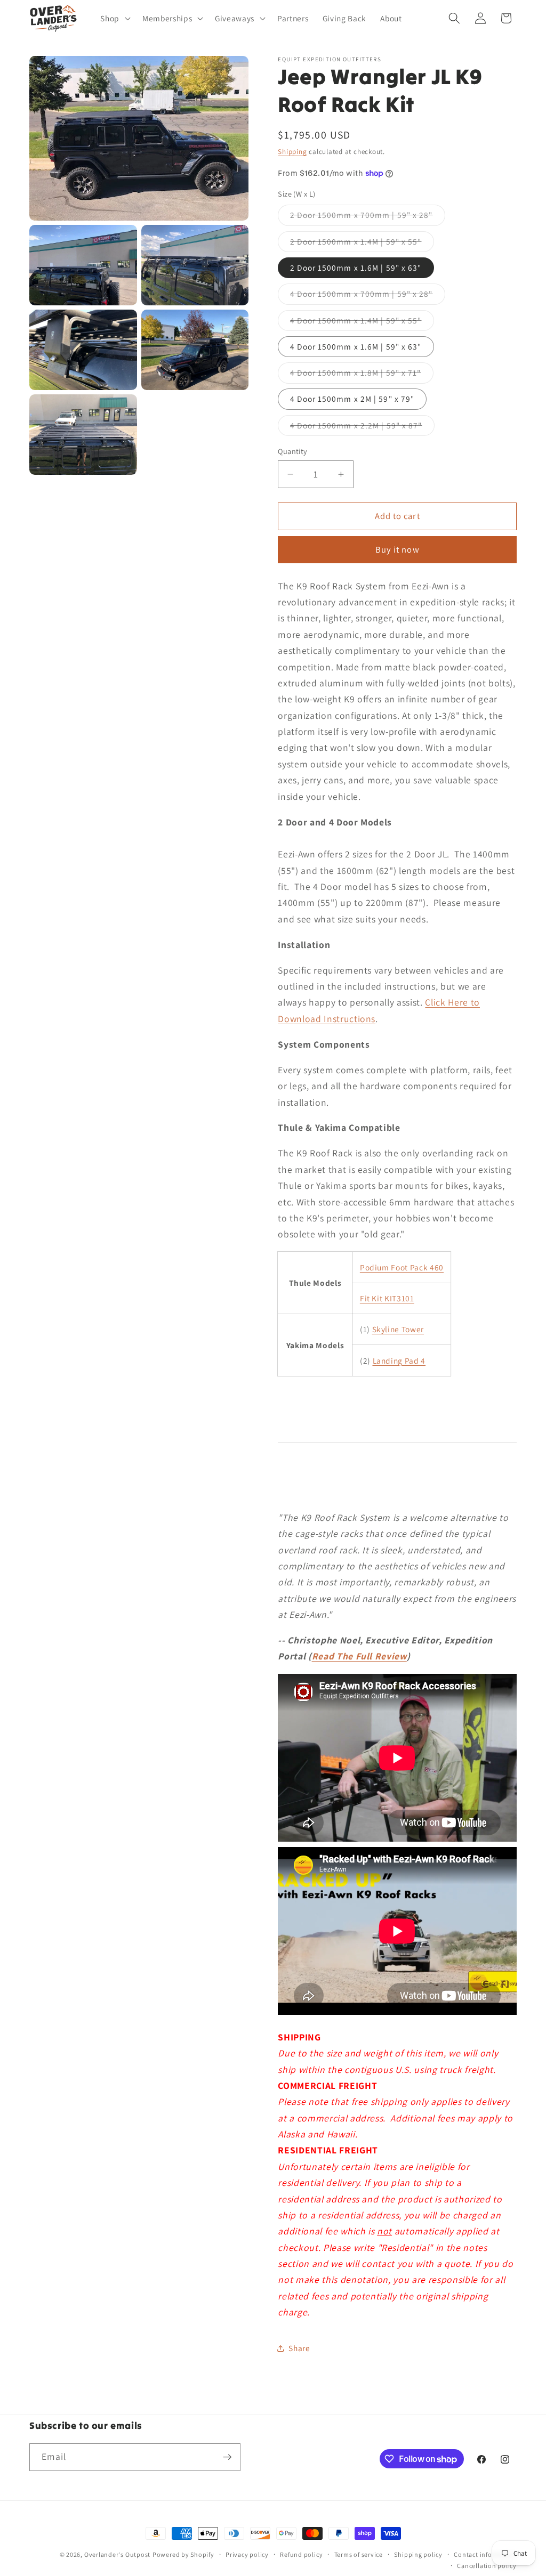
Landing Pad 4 (399, 1360)
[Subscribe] (227, 2457)
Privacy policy (247, 2554)
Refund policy (301, 2554)
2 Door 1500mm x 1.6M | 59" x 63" (356, 268)
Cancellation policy (487, 2566)
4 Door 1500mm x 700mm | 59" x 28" (367, 296)
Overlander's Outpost (117, 2554)
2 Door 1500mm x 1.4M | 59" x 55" (362, 244)
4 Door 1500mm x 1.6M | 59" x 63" (356, 346)
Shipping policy (418, 2554)
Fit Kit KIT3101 (387, 1298)
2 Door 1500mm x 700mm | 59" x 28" (367, 217)
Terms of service (359, 2554)
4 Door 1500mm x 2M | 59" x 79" (352, 399)
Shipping (292, 152)
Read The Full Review (359, 1656)
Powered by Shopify (183, 2554)
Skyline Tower (398, 1329)
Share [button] (299, 2348)
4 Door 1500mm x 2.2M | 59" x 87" (362, 428)
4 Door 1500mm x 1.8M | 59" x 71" (362, 375)
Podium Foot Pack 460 (402, 1267)
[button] (114, 19)
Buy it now (398, 549)
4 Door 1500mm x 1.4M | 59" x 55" (362, 323)
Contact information (485, 2554)
